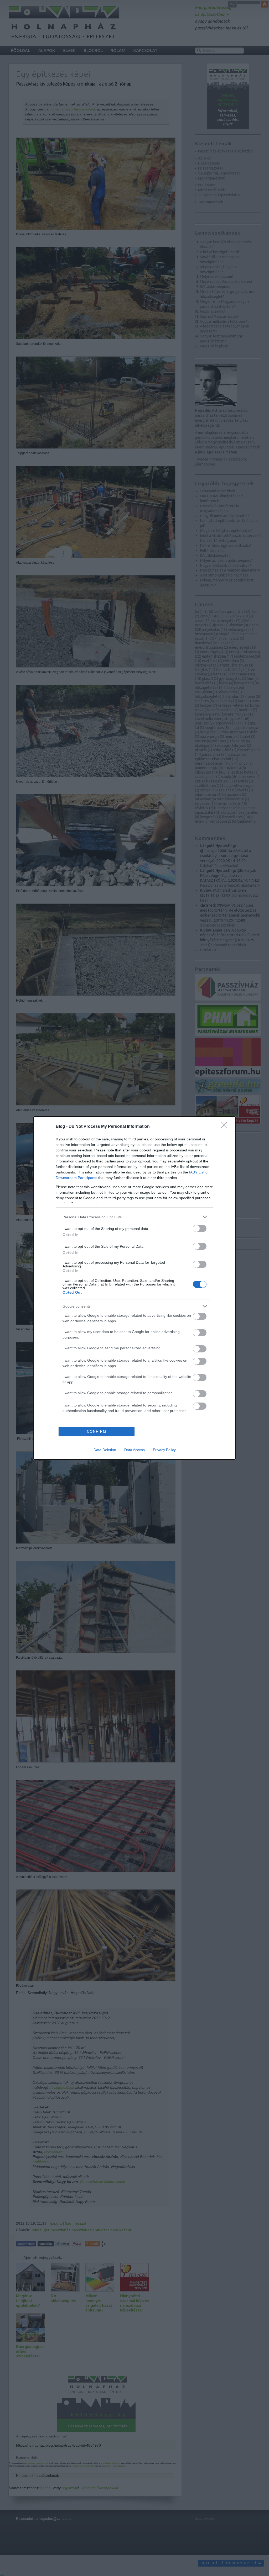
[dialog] (134, 1288)
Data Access (134, 1450)
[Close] (225, 1127)
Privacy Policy (164, 1450)
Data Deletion (105, 1450)
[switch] (200, 1228)
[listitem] (134, 1217)
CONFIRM (97, 1432)
